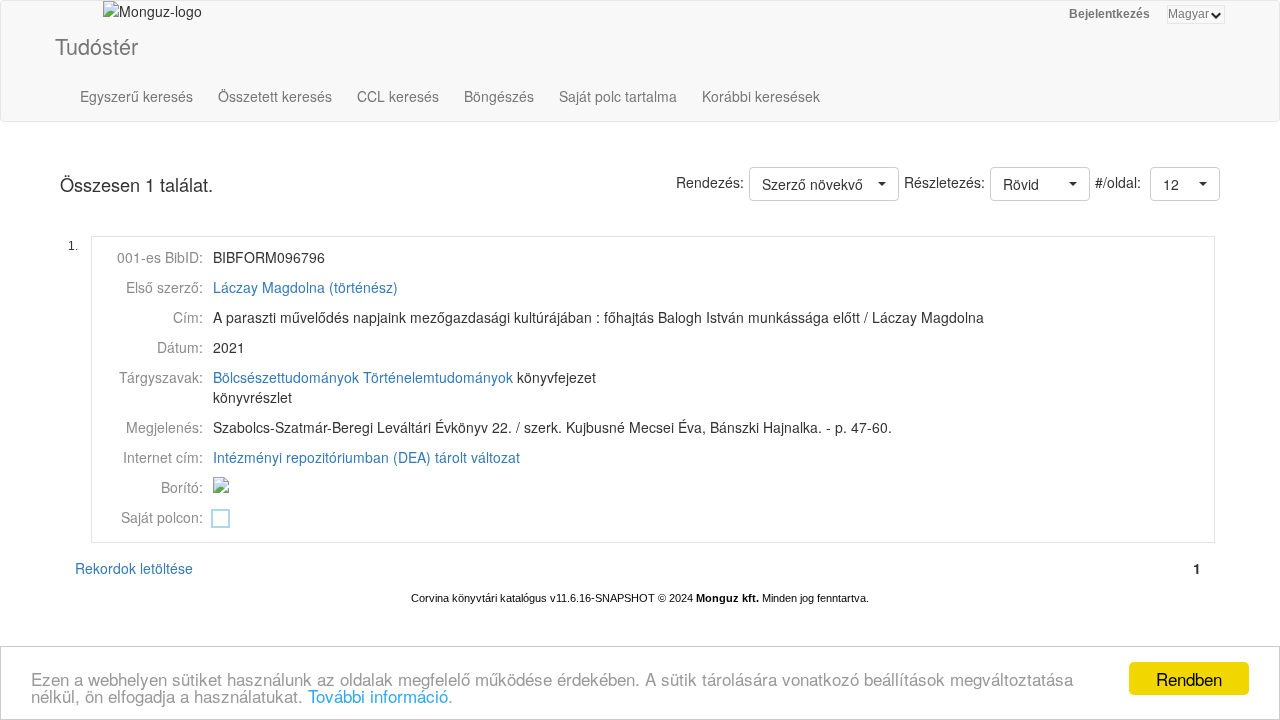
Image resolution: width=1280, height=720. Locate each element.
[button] (1185, 184)
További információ (378, 695)
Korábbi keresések (761, 96)
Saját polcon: (162, 517)
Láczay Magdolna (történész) (305, 287)
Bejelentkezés (1109, 14)
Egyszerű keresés (136, 96)
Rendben (1189, 678)
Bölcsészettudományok (286, 377)
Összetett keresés (275, 96)
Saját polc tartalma (618, 96)
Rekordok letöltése (134, 568)
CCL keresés (398, 96)
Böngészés (499, 96)
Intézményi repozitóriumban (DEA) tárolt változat (366, 457)
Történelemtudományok (438, 377)
